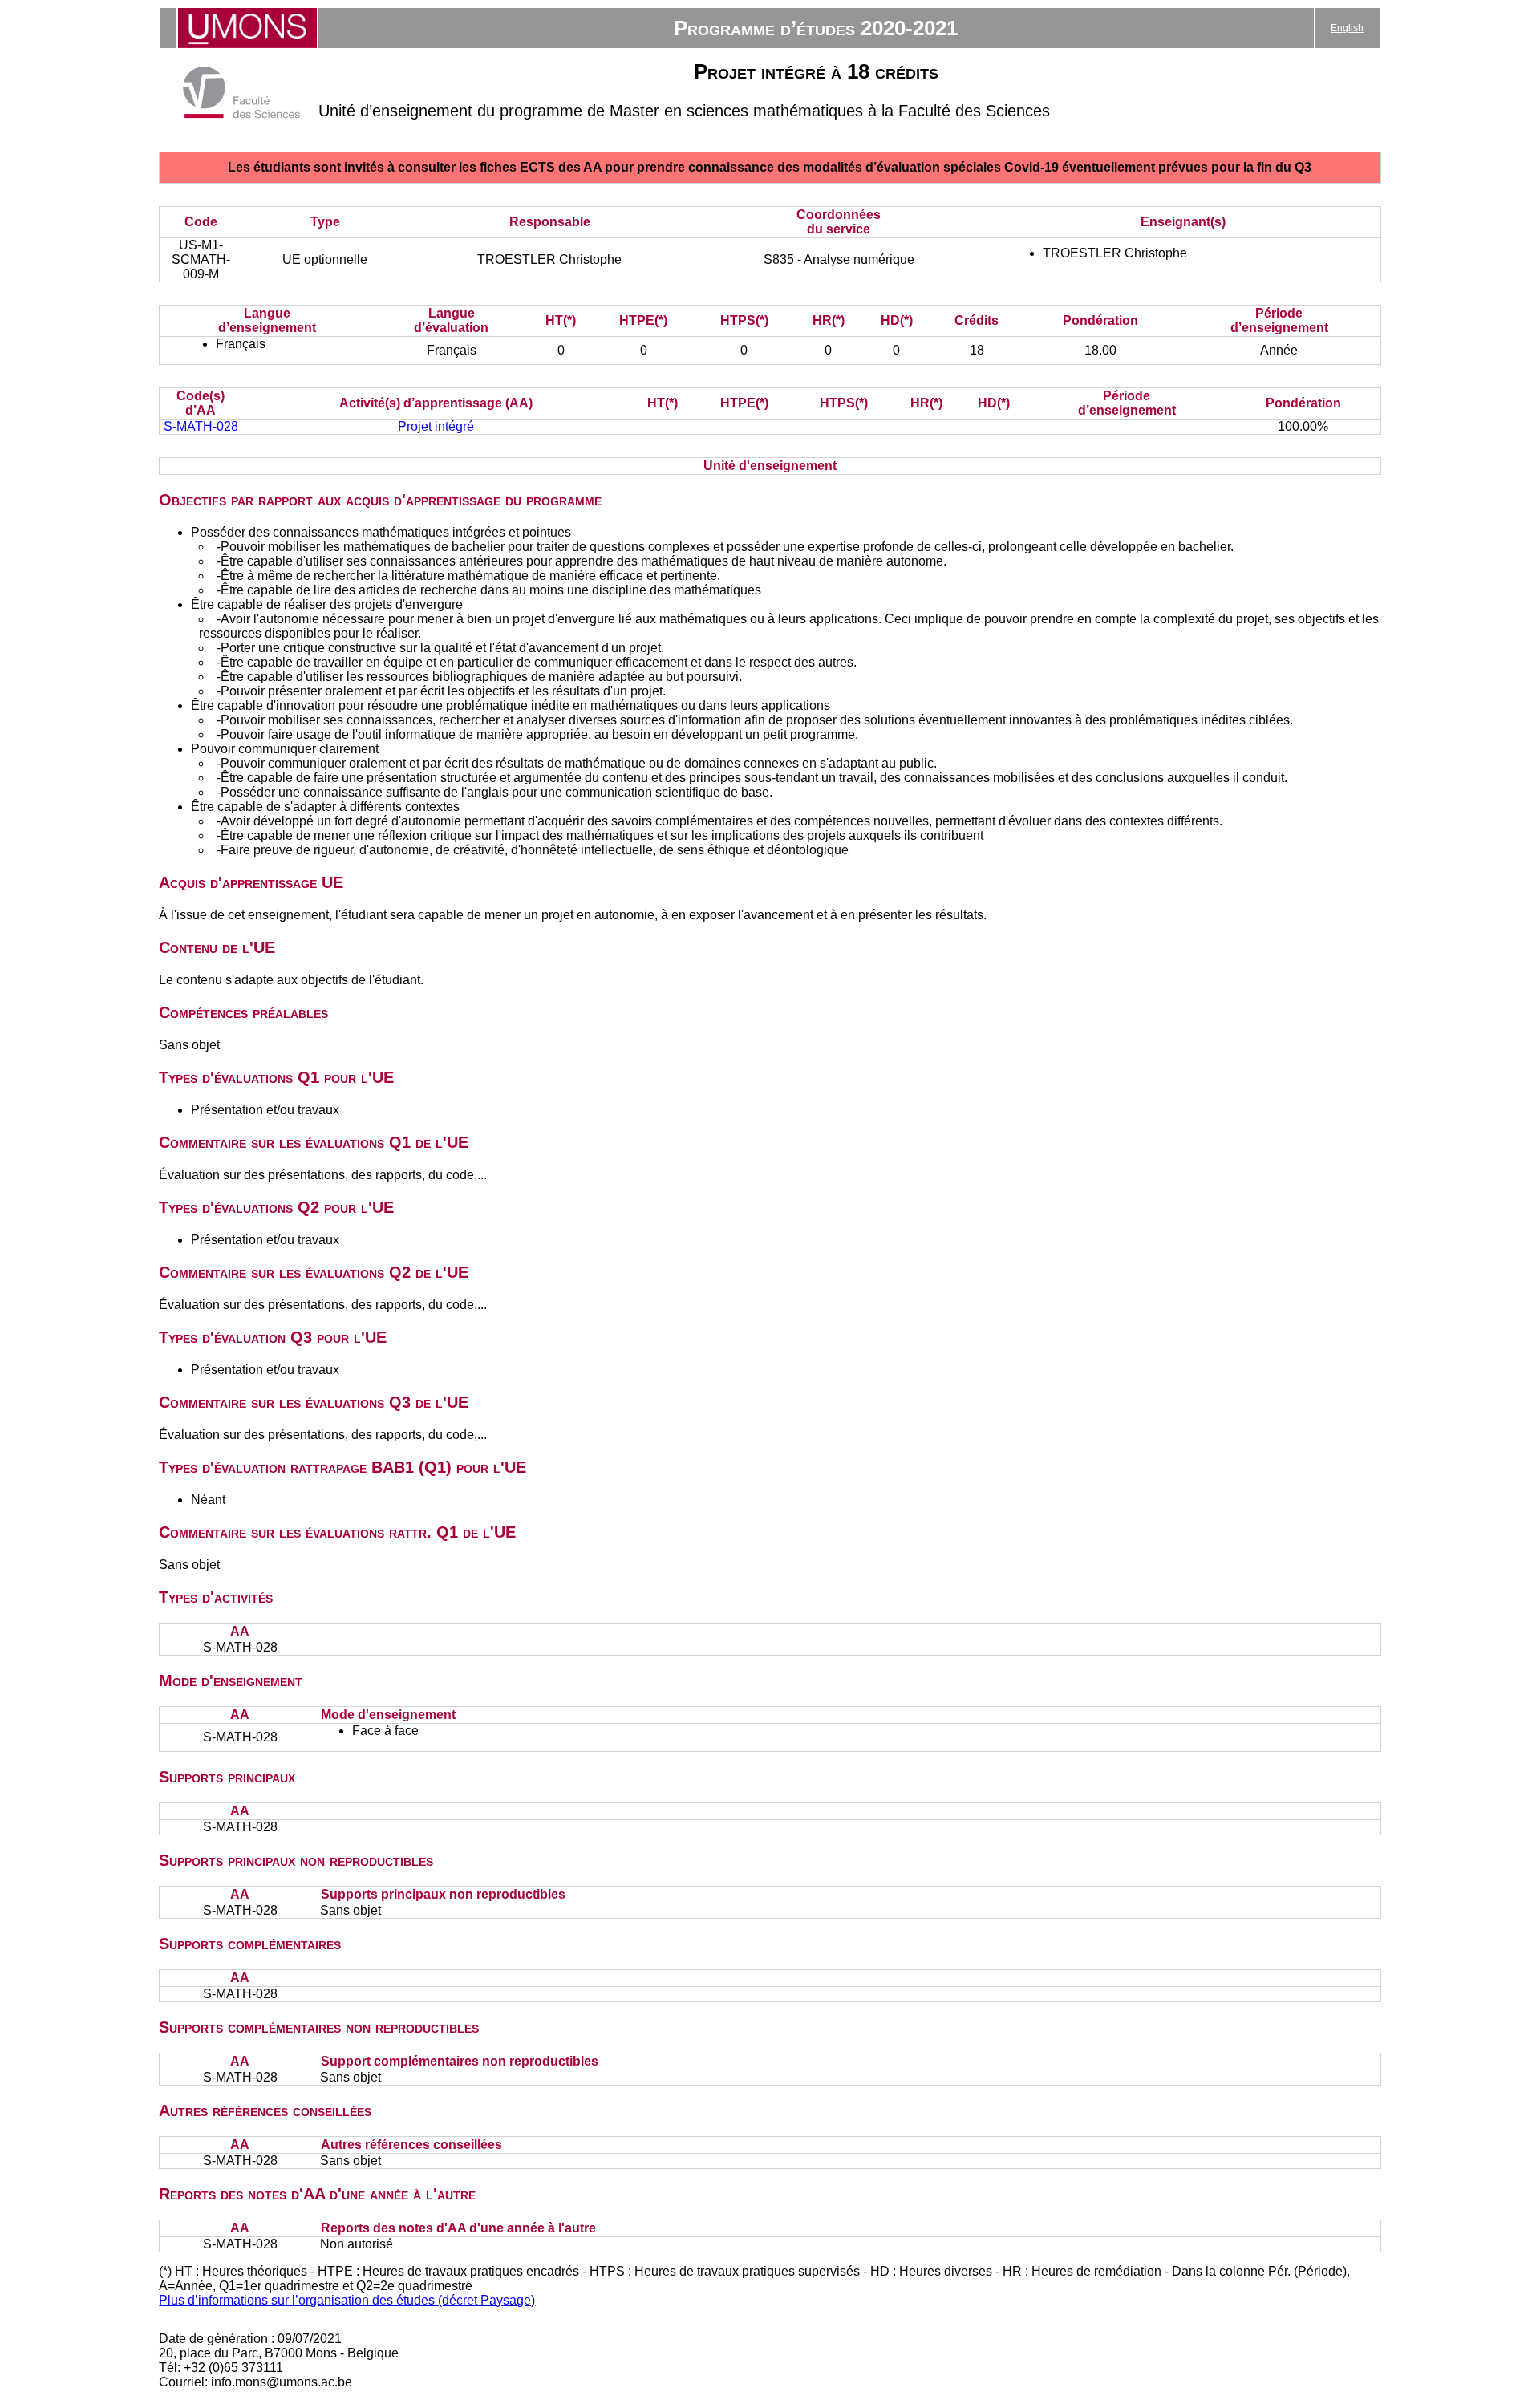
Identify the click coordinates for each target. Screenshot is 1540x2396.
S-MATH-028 (201, 426)
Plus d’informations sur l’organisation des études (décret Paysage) (347, 2300)
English (1347, 28)
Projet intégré (436, 426)
